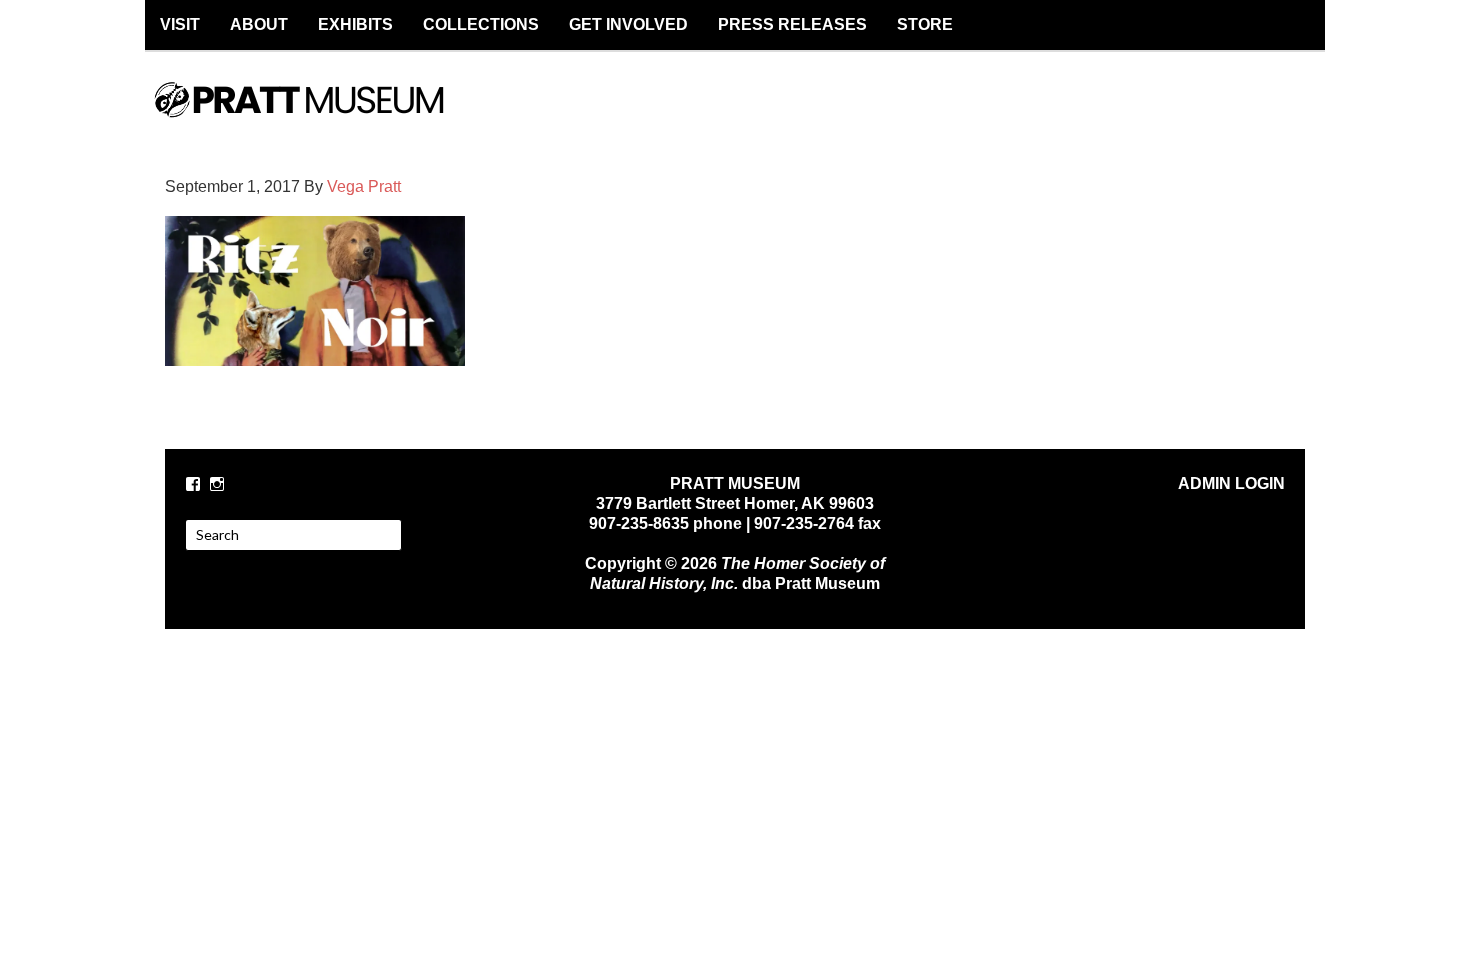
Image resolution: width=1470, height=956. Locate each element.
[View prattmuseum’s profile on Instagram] (217, 484)
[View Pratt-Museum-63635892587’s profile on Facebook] (193, 484)
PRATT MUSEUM (320, 117)
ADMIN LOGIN (1231, 483)
